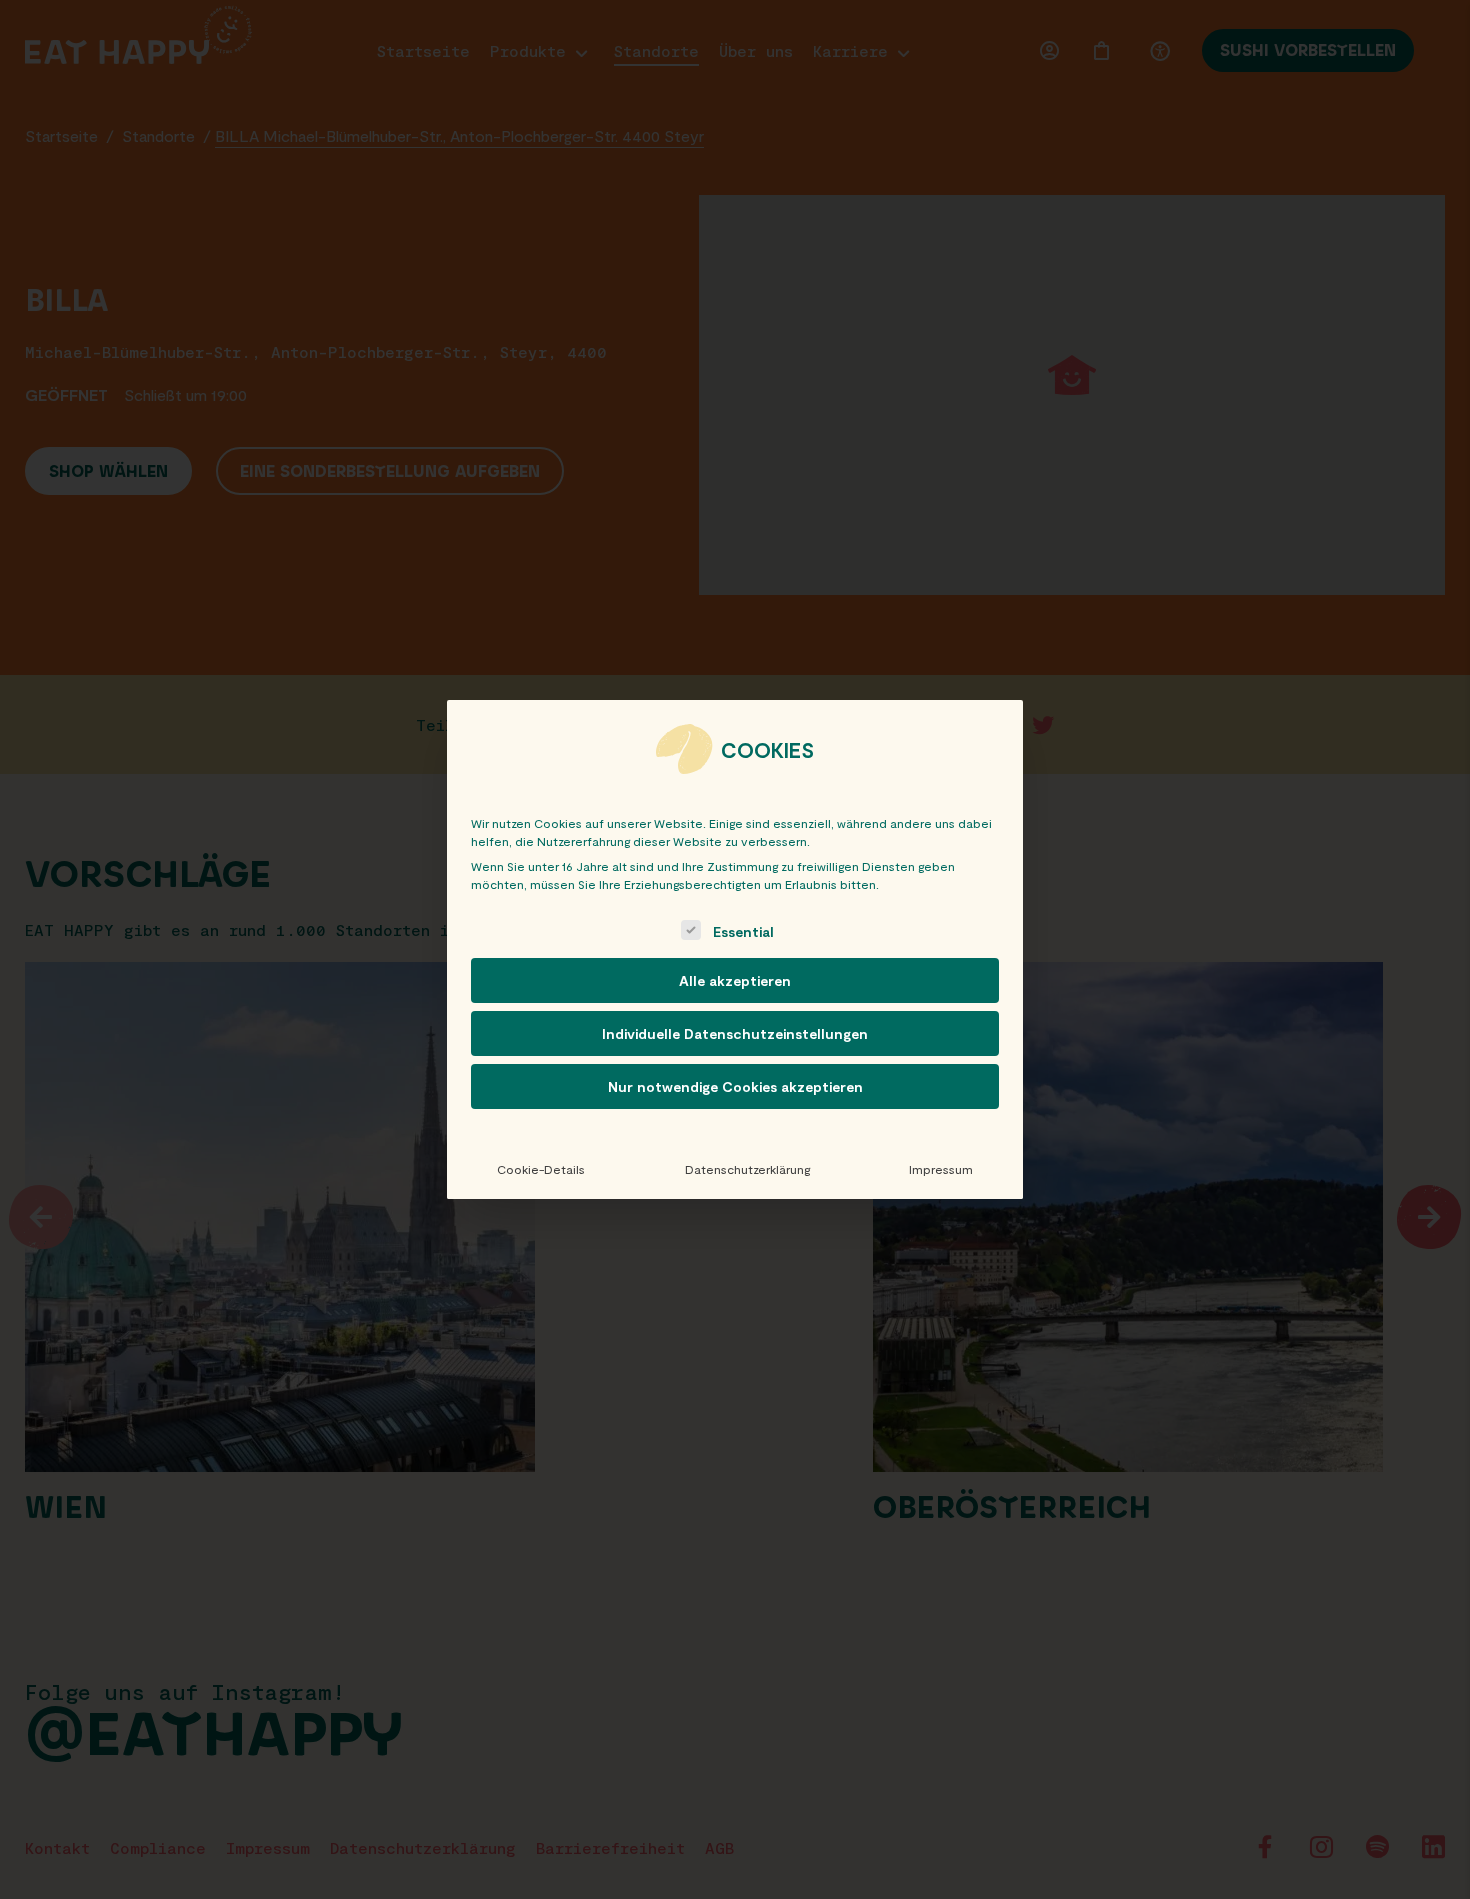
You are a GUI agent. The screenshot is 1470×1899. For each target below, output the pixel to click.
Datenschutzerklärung (747, 1169)
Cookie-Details (541, 1169)
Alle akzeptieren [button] (735, 980)
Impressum (941, 1169)
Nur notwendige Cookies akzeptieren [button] (735, 1086)
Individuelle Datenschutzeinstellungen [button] (735, 1033)
